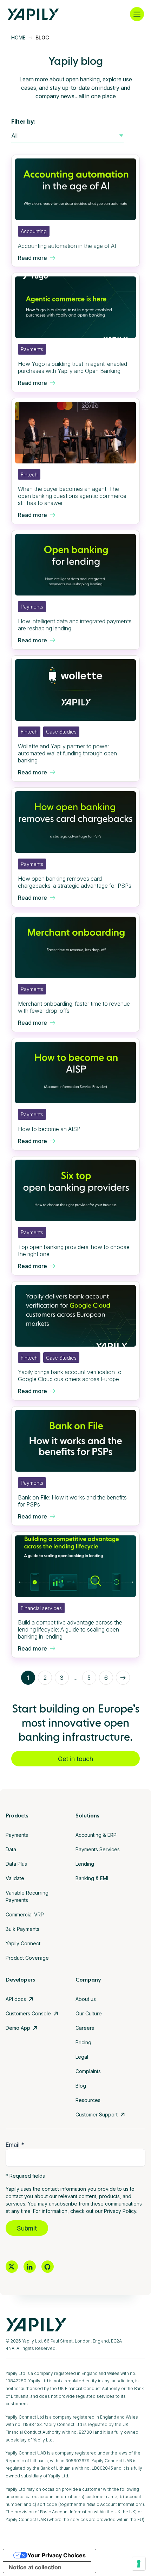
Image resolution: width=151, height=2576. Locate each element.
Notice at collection (35, 2567)
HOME (18, 38)
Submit (27, 2228)
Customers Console (28, 2013)
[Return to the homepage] (33, 14)
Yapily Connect (23, 1943)
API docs (16, 1999)
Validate (15, 1878)
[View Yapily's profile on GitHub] (48, 2267)
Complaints (88, 2071)
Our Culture (89, 2013)
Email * (15, 2145)
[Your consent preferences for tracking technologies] (139, 2564)
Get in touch (75, 1759)
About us (86, 1999)
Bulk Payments (22, 1929)
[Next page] (123, 1678)
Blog (81, 2086)
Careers (85, 2028)
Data (11, 1849)
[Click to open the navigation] (137, 14)
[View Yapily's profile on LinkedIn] (30, 2267)
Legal (82, 2057)
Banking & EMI (92, 1878)
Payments (17, 1835)
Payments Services (98, 1849)
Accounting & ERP (96, 1835)
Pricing (83, 2042)
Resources (88, 2100)
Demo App (18, 2028)
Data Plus (16, 1864)
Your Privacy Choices (57, 2555)
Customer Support (97, 2115)
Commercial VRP (25, 1914)
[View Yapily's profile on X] (12, 2267)
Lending (85, 1864)
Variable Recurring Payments (27, 1896)
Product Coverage (27, 1958)
